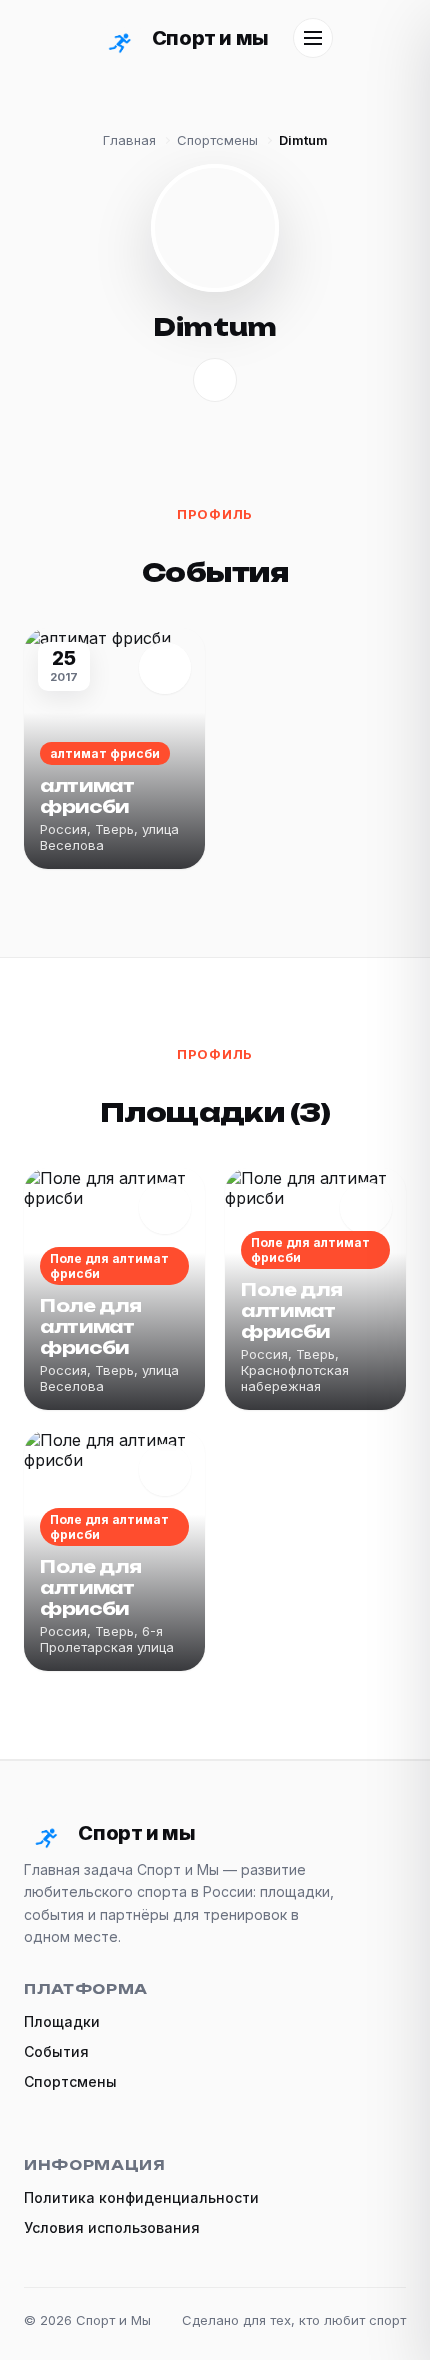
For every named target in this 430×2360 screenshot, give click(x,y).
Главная (129, 140)
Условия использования (112, 2227)
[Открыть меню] (313, 38)
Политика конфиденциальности (141, 2197)
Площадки (62, 2021)
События (56, 2051)
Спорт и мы (210, 38)
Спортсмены (217, 140)
